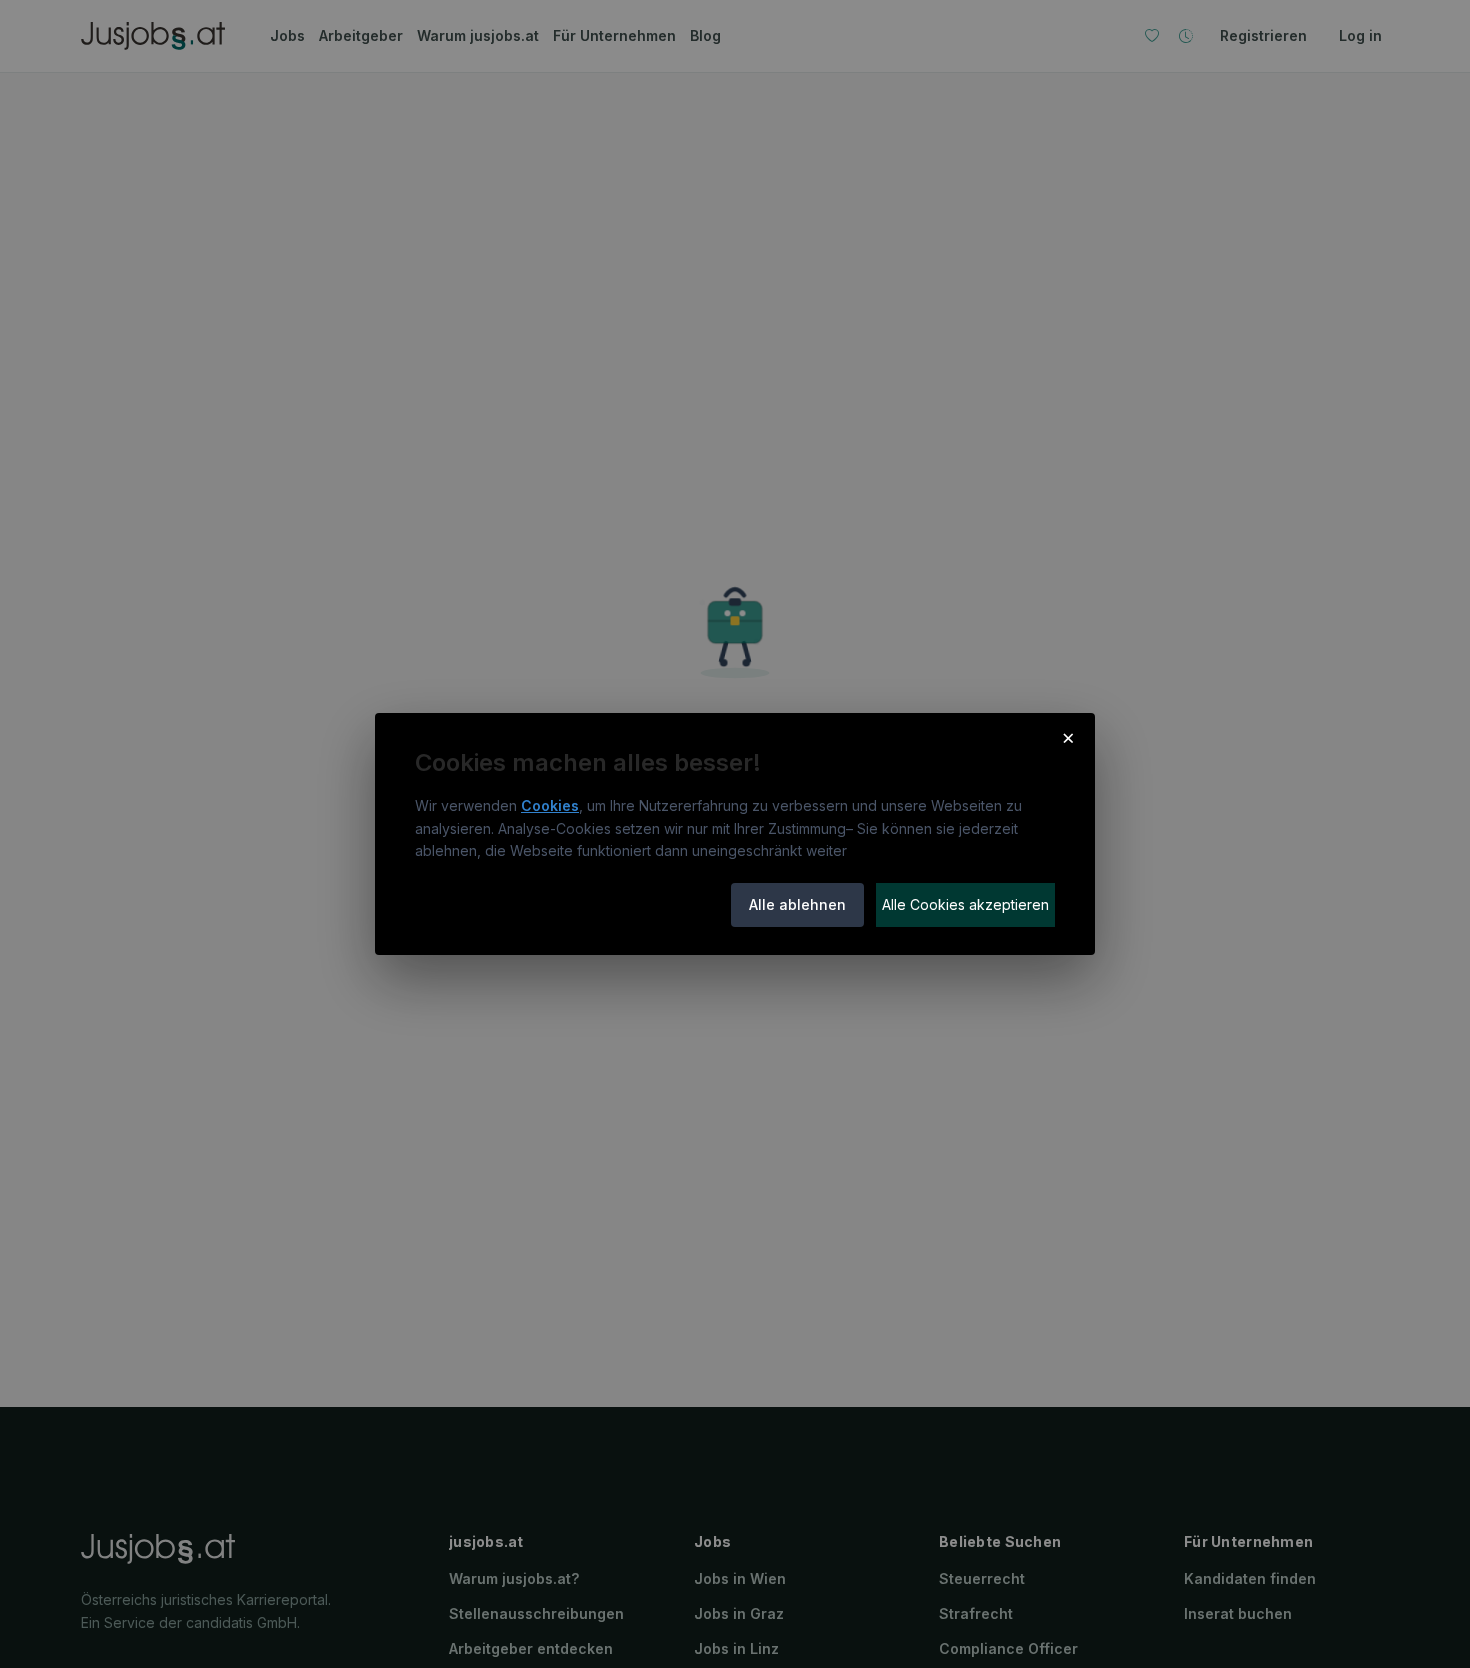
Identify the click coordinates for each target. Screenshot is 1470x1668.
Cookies (550, 805)
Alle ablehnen (797, 904)
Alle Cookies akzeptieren (965, 904)
